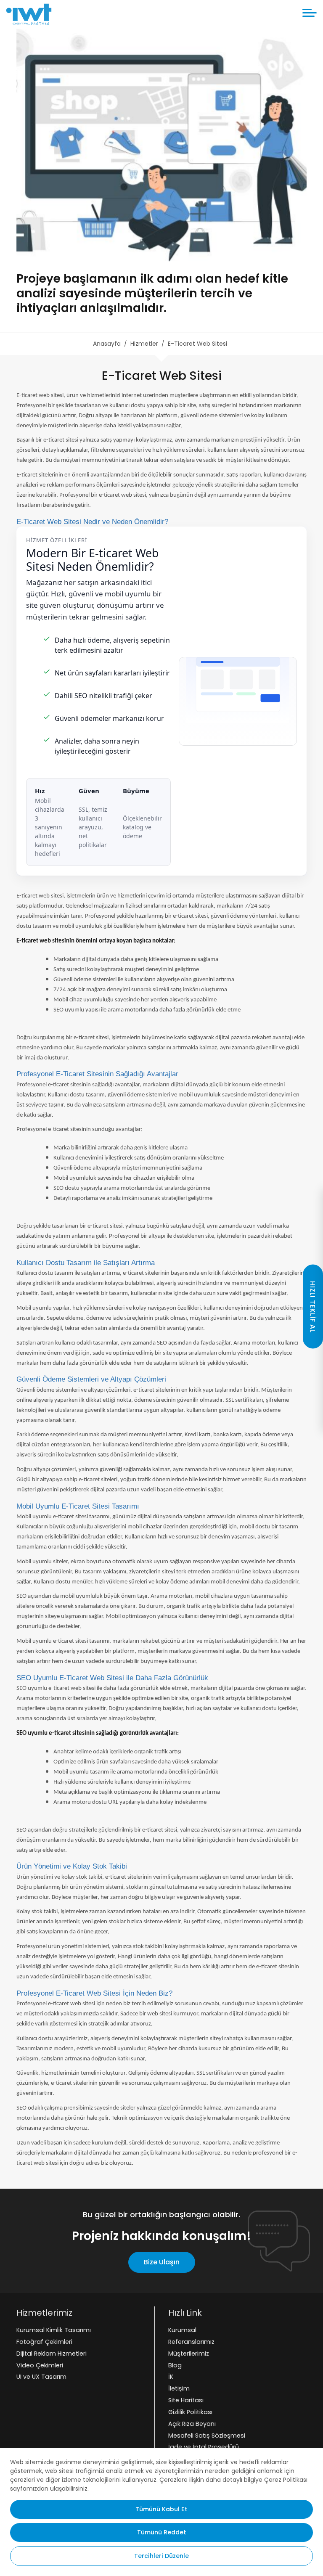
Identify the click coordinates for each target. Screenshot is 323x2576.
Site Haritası (186, 2400)
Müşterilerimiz (189, 2354)
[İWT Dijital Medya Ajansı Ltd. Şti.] (29, 14)
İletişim (179, 2389)
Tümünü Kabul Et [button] (161, 2509)
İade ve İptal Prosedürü (204, 2447)
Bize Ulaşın (162, 2262)
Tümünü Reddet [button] (162, 2532)
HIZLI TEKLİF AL (313, 1307)
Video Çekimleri (40, 2365)
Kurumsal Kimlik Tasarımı (54, 2330)
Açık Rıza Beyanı (192, 2424)
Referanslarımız (191, 2342)
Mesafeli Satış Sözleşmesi (207, 2436)
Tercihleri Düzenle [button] (161, 2556)
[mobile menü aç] (310, 13)
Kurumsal (182, 2330)
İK (171, 2377)
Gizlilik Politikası (190, 2412)
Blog (175, 2365)
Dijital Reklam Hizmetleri (52, 2354)
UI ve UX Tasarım (41, 2377)
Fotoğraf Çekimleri (44, 2342)
